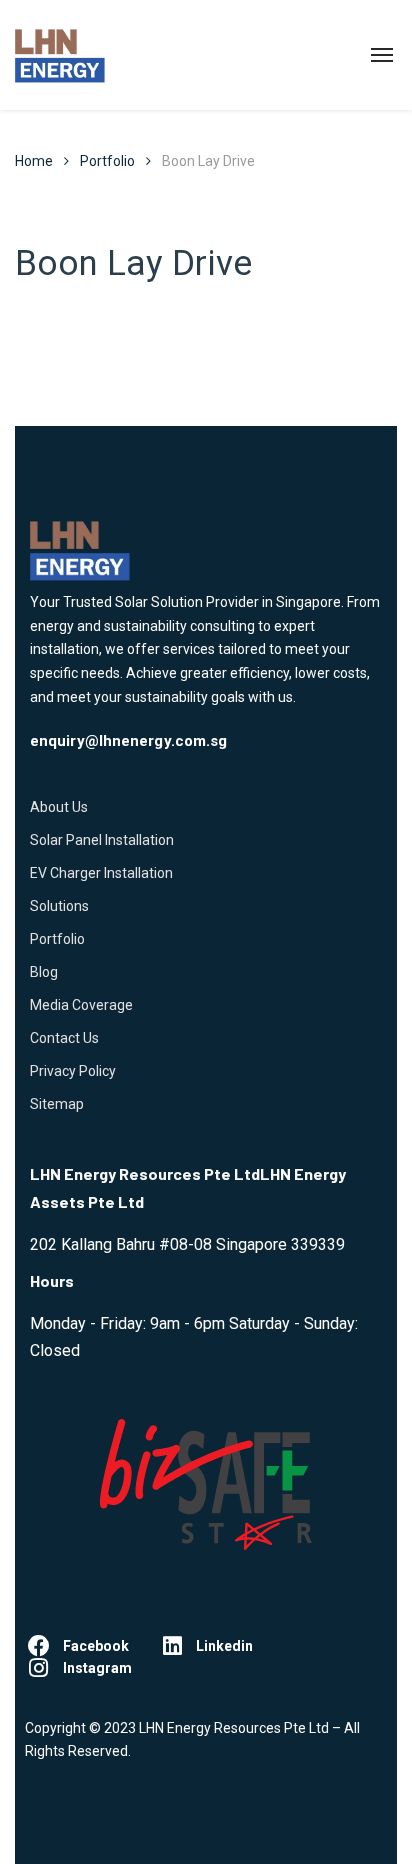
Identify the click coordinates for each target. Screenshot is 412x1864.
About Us (59, 807)
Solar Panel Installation (102, 840)
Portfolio (57, 939)
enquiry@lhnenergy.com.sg (128, 741)
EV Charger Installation (101, 873)
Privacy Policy (73, 1071)
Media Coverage (81, 1005)
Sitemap (57, 1104)
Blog (44, 972)
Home (34, 161)
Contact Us (64, 1038)
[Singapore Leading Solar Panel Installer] (60, 55)
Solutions (59, 906)
